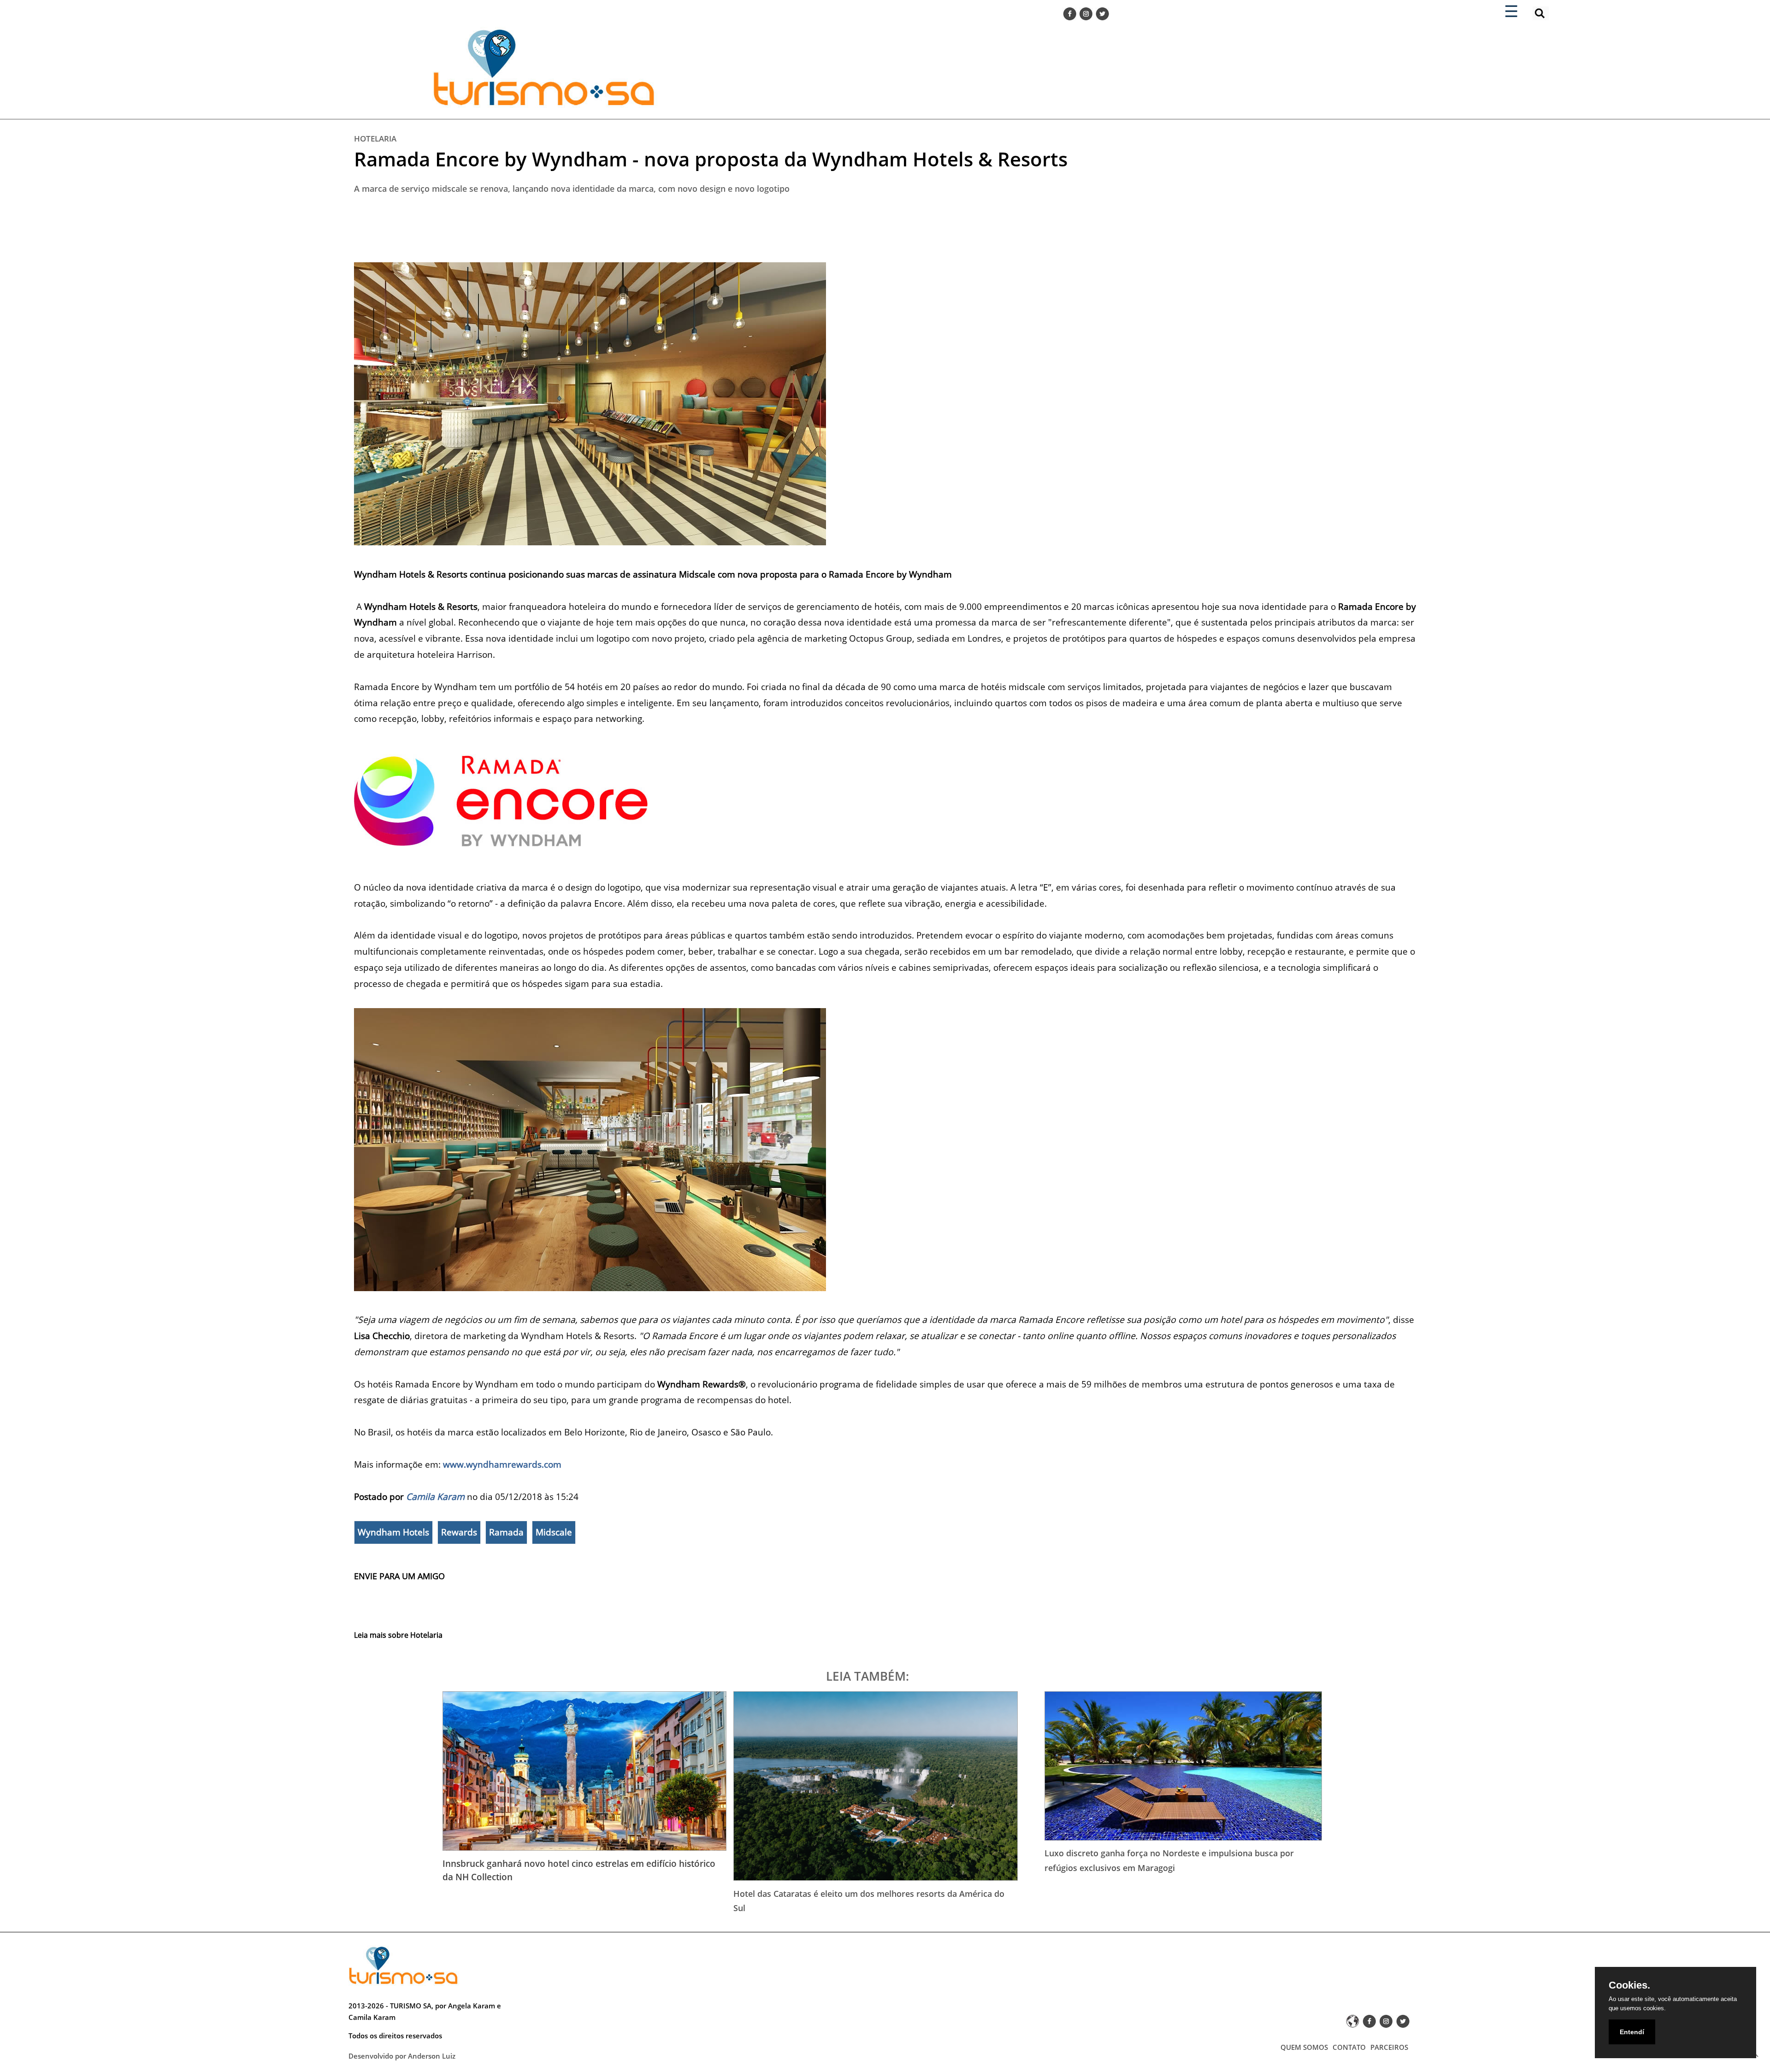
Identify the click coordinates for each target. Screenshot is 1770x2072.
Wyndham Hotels (393, 1532)
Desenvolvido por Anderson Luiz (402, 2056)
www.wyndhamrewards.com (502, 1464)
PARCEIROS (1389, 2047)
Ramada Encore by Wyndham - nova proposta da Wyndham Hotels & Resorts (711, 159)
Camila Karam (435, 1496)
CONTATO (1349, 2047)
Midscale (554, 1532)
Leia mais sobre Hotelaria (398, 1635)
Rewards (459, 1532)
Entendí (1632, 2032)
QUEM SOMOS (1304, 2047)
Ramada (506, 1532)
